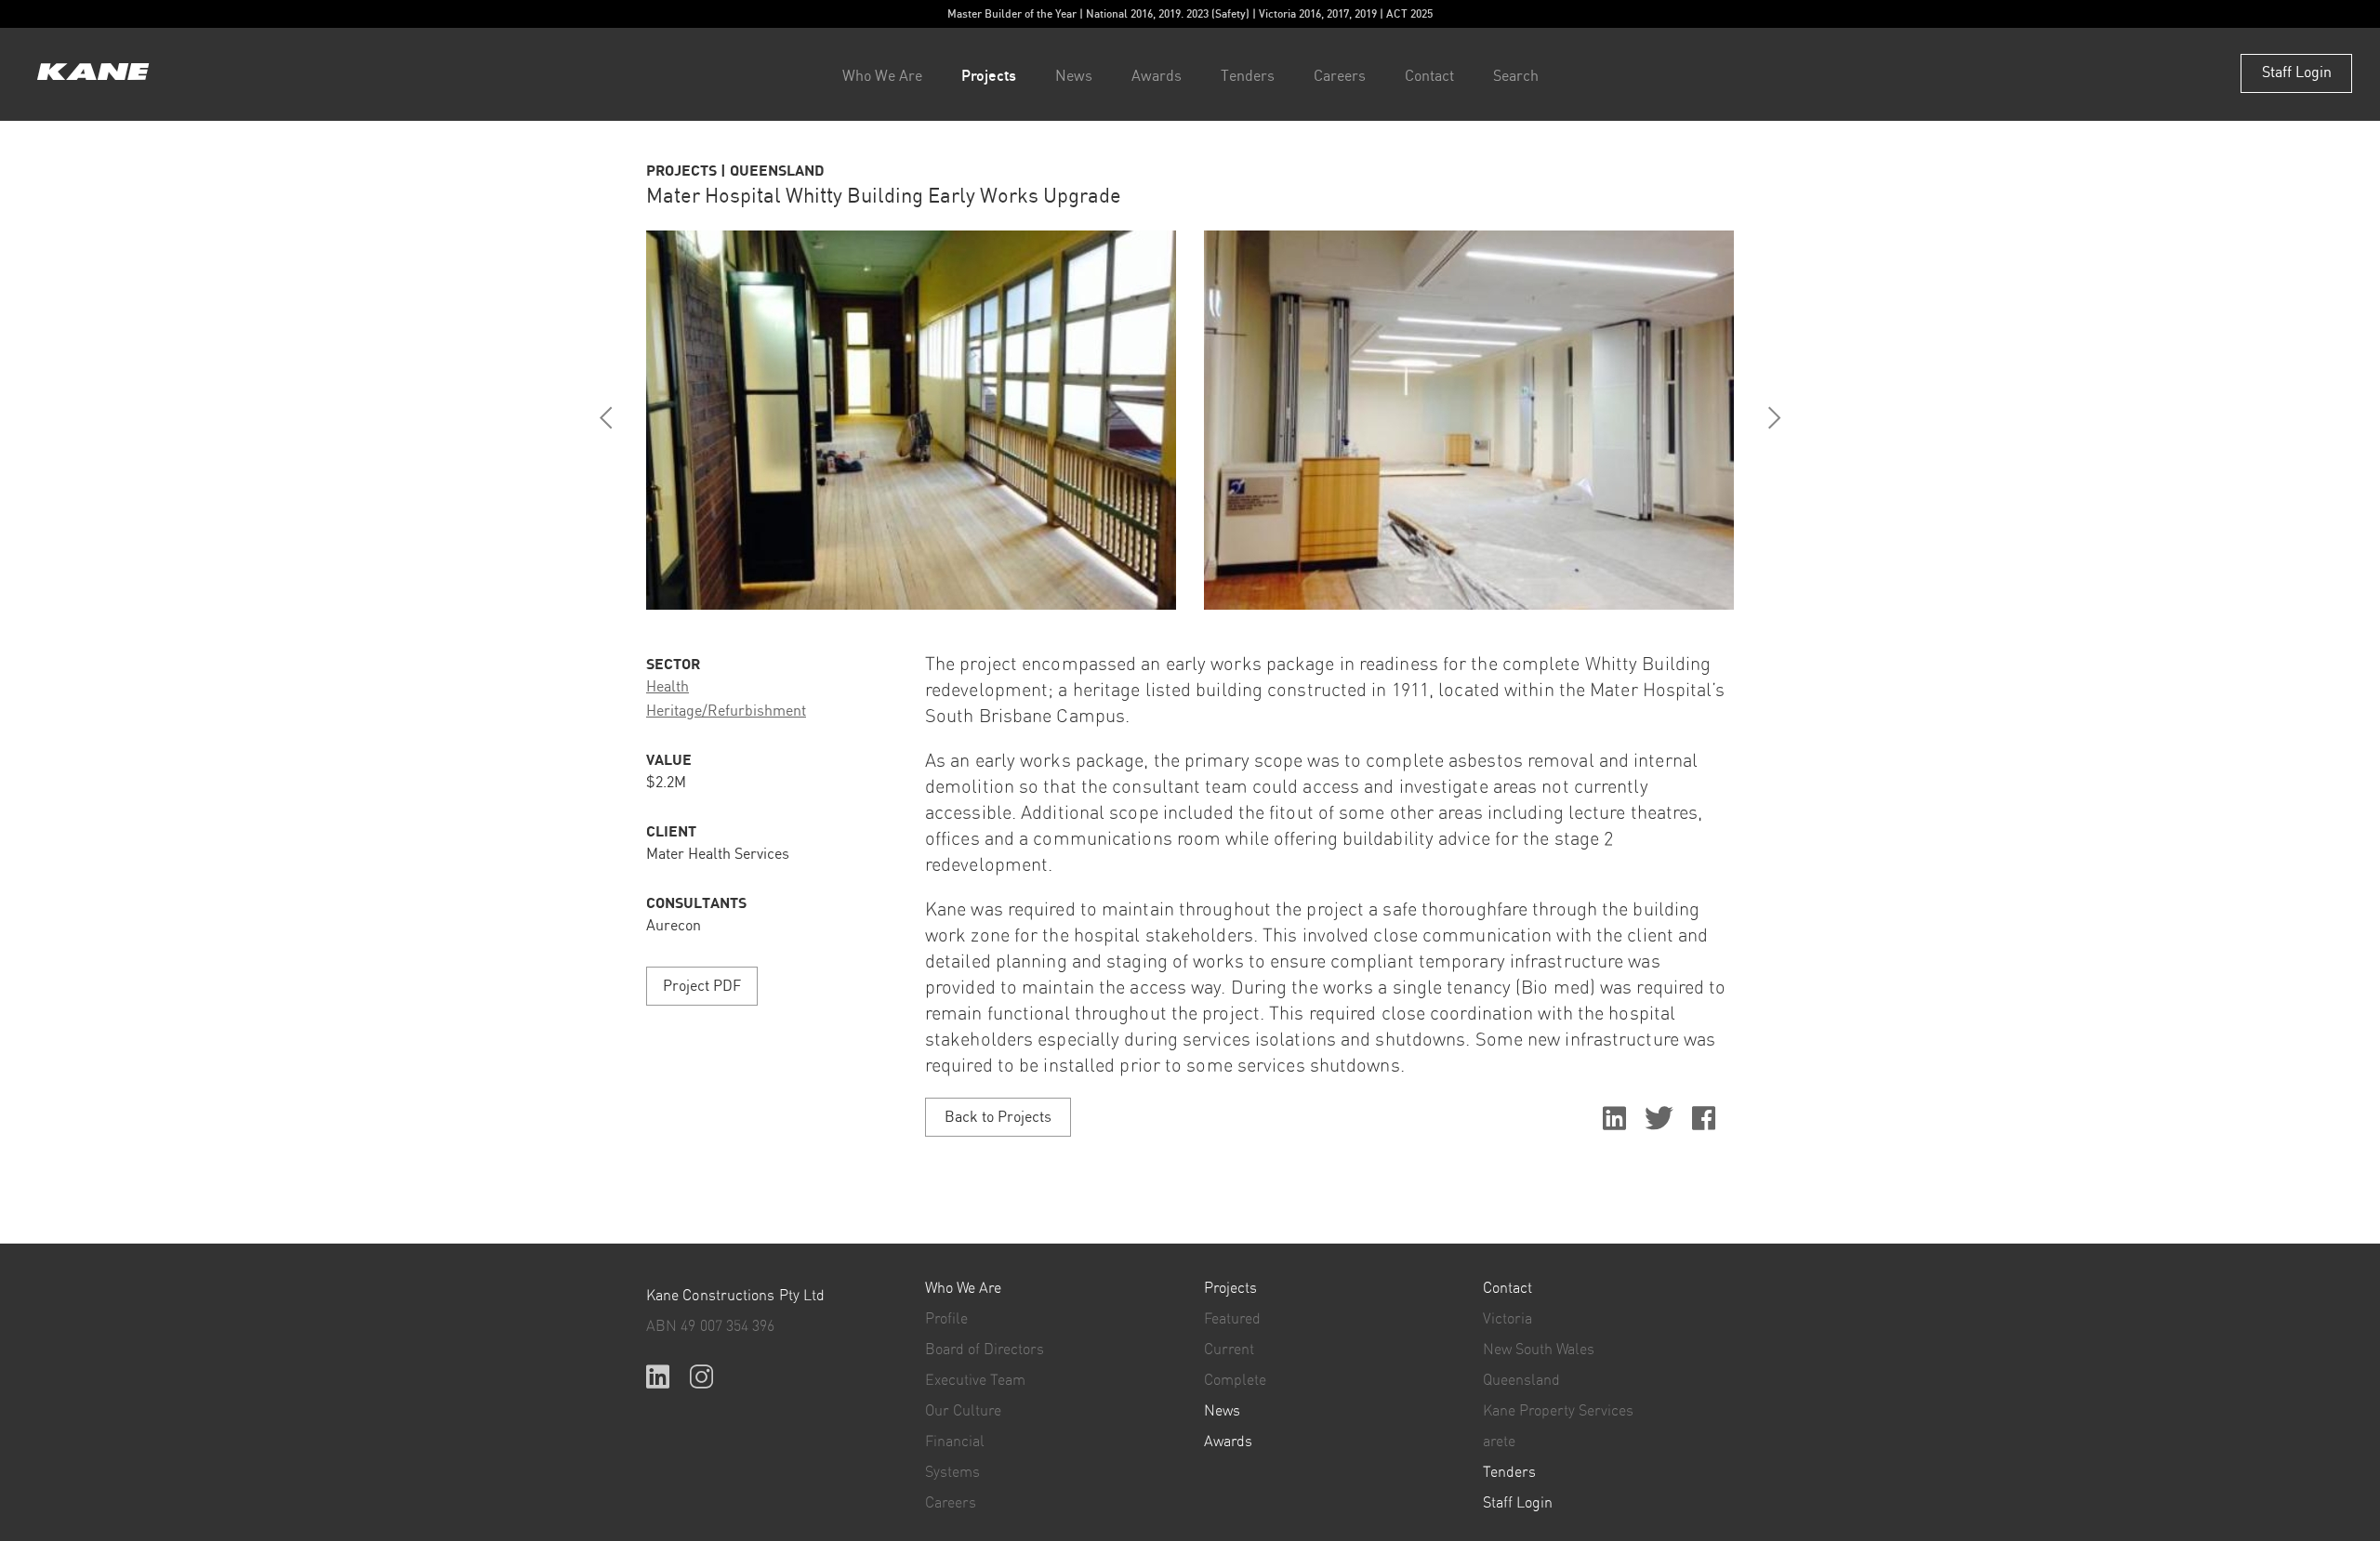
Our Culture (963, 1411)
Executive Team (975, 1380)
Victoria (1507, 1319)
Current (1229, 1350)
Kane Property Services (1558, 1411)
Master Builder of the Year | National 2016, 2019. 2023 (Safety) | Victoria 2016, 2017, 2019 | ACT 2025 (1190, 13)
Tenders (1248, 77)
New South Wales (1539, 1350)
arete (1499, 1442)
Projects (989, 75)
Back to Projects (998, 1118)
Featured (1232, 1319)
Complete (1235, 1380)
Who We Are (882, 77)
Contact (1429, 77)
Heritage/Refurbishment (726, 711)
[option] (911, 420)
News (1074, 77)
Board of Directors (985, 1350)
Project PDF (702, 987)
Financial (955, 1442)
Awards (1157, 77)
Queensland (1521, 1380)
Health (668, 687)
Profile (946, 1319)
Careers (1340, 77)
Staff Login (2297, 73)
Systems (952, 1472)
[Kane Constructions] (93, 74)
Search (1516, 77)
